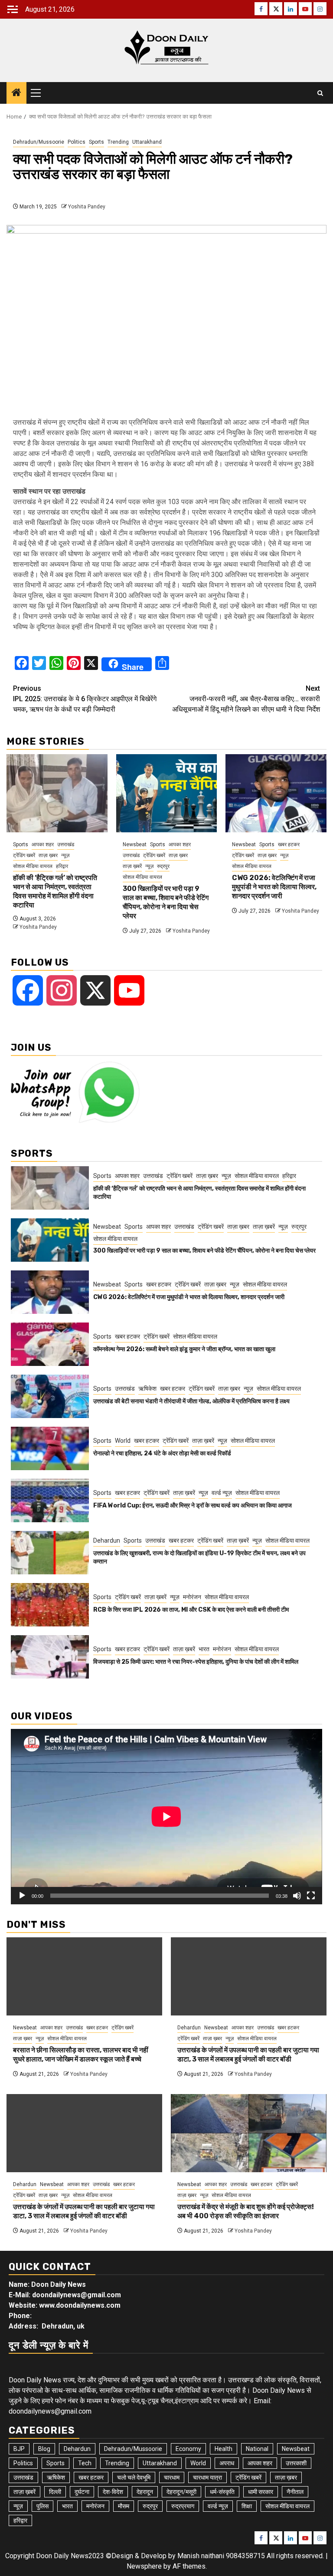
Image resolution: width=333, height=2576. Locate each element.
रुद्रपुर (163, 866)
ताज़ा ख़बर (48, 855)
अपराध (227, 2463)
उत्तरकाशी (296, 2463)
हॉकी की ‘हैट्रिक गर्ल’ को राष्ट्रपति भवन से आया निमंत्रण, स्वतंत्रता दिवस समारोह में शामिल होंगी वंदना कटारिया (55, 891)
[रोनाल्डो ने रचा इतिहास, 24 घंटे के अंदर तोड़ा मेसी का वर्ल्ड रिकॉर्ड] (50, 1448)
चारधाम (172, 2477)
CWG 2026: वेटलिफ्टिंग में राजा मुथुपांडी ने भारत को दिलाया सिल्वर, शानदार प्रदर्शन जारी (274, 887)
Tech (85, 2463)
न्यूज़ (65, 855)
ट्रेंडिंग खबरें (24, 855)
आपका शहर (43, 844)
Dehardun (107, 1540)
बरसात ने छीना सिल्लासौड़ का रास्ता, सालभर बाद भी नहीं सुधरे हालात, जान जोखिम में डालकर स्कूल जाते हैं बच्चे (81, 2055)
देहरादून (145, 2492)
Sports (96, 142)
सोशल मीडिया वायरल (33, 866)
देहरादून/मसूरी (181, 2492)
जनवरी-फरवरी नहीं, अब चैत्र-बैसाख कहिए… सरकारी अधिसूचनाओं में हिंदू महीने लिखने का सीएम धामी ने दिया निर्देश (246, 699)
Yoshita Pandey (87, 207)
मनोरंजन (192, 1597)
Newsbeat (135, 844)
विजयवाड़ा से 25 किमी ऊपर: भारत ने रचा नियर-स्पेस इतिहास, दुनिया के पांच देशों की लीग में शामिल (196, 1662)
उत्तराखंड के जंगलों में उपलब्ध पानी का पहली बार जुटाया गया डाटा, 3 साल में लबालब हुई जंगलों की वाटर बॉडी (248, 2055)
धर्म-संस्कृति (222, 2492)
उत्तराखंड (66, 844)
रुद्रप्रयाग (183, 2506)
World (123, 1441)
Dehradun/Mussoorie (39, 142)
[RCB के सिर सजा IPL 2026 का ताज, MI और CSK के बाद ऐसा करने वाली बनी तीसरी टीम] (50, 1605)
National (257, 2449)
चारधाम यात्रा (207, 2477)
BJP (19, 2449)
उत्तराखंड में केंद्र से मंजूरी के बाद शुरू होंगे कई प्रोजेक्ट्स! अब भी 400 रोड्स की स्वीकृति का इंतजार (246, 2211)
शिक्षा (247, 2506)
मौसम (124, 2506)
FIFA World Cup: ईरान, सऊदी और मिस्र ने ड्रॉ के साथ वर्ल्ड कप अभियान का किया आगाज (193, 1506)
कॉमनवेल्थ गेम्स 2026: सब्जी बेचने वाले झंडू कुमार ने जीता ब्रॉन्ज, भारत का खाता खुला (184, 1349)
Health (224, 2449)
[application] (166, 1817)
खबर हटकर (289, 844)
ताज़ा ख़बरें (132, 866)
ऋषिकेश (147, 1389)
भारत (204, 1649)
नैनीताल (295, 2492)
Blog (44, 2449)
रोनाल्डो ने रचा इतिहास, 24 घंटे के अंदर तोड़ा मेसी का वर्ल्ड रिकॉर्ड (162, 1453)
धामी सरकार (261, 2492)
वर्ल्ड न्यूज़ (222, 1493)
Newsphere (144, 2566)
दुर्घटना (82, 2492)
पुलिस (42, 2506)
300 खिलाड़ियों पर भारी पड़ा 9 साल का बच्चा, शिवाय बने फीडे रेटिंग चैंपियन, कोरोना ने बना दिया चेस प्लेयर (166, 902)
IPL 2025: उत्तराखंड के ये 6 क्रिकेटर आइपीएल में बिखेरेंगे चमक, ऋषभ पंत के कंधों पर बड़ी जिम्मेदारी (85, 699)
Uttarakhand (147, 142)
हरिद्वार (62, 866)
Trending (118, 142)
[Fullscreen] (311, 1896)
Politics (77, 142)
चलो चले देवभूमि (134, 2477)
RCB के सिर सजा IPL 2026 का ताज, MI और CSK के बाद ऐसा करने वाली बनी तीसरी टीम (191, 1610)
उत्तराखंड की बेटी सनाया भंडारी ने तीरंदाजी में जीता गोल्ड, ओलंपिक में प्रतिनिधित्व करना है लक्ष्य (191, 1401)
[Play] (22, 1896)
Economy (188, 2449)
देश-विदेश (113, 2492)
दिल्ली (55, 2492)
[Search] (320, 93)
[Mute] (297, 1896)
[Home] (16, 93)
